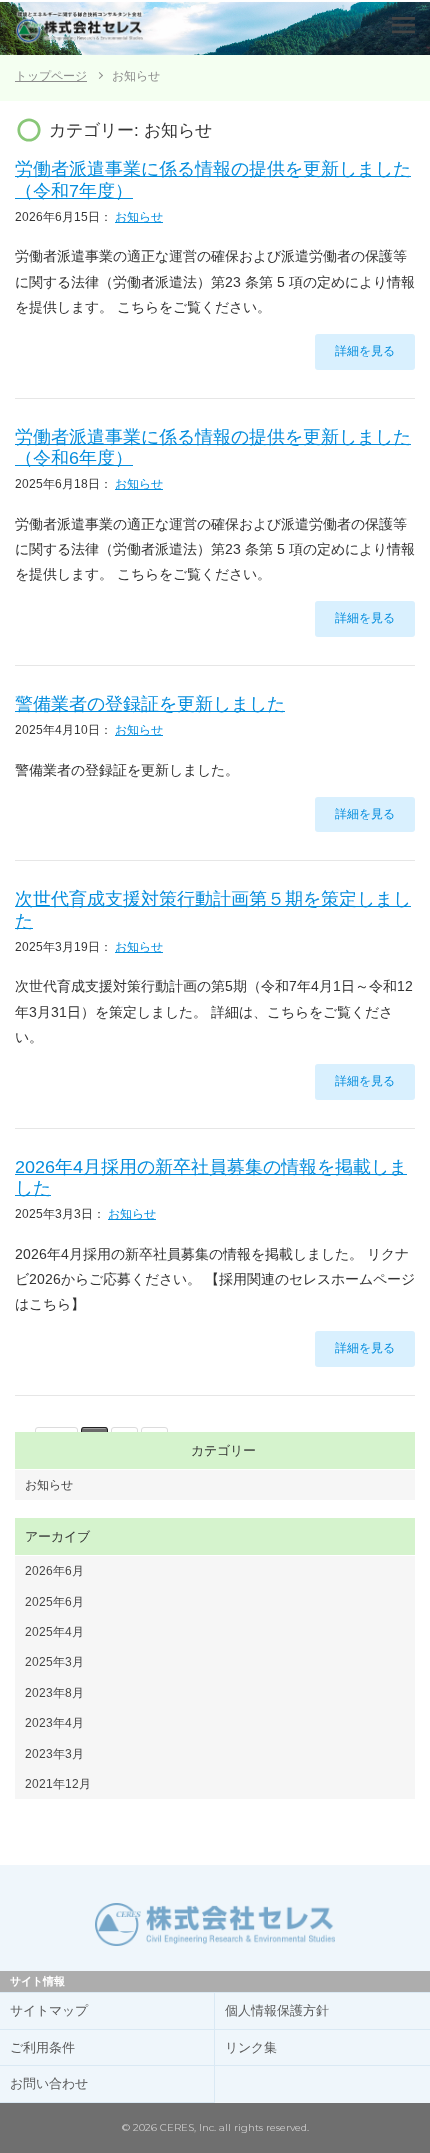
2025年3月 (54, 1662)
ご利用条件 (42, 2047)
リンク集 (251, 2047)
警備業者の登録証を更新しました (150, 704)
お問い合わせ (49, 2083)
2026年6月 (54, 1571)
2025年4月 (54, 1632)
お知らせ (139, 217)
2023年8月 (54, 1693)
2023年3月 (54, 1754)
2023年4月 (54, 1723)
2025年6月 (54, 1602)
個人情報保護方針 (277, 2010)
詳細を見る (365, 351)
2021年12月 (58, 1784)
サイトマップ (49, 2010)
